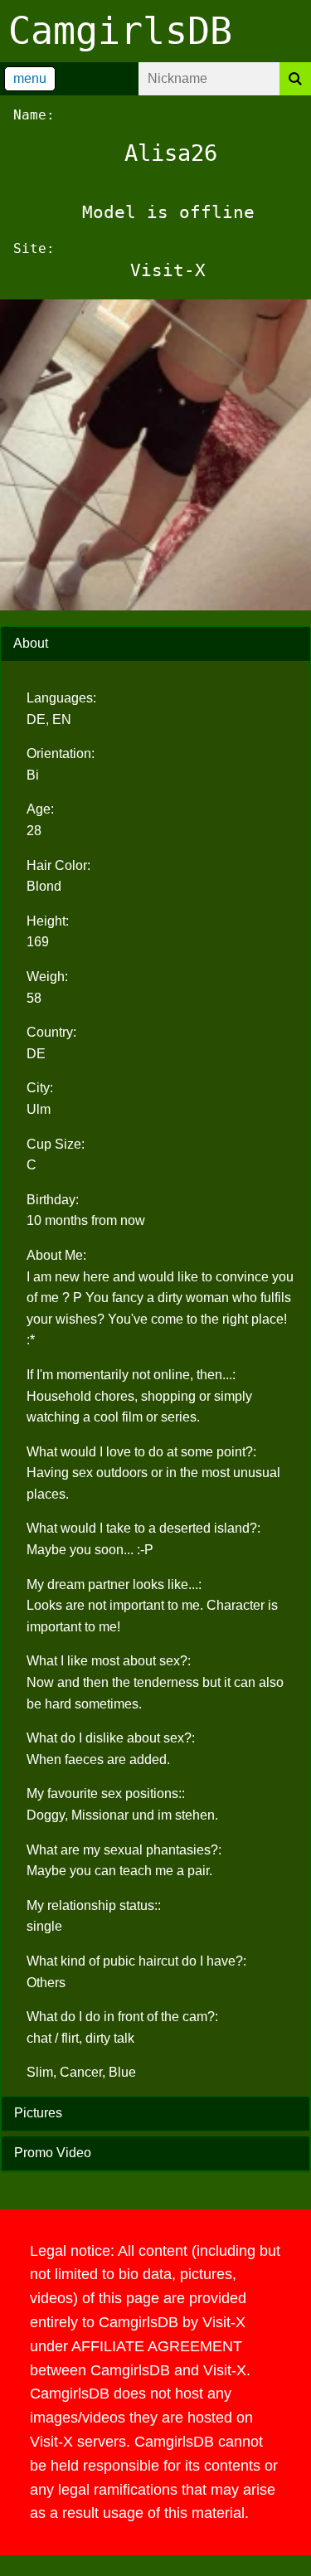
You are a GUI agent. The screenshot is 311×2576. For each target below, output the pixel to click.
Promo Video (53, 2153)
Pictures (38, 2113)
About (31, 643)
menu (30, 78)
